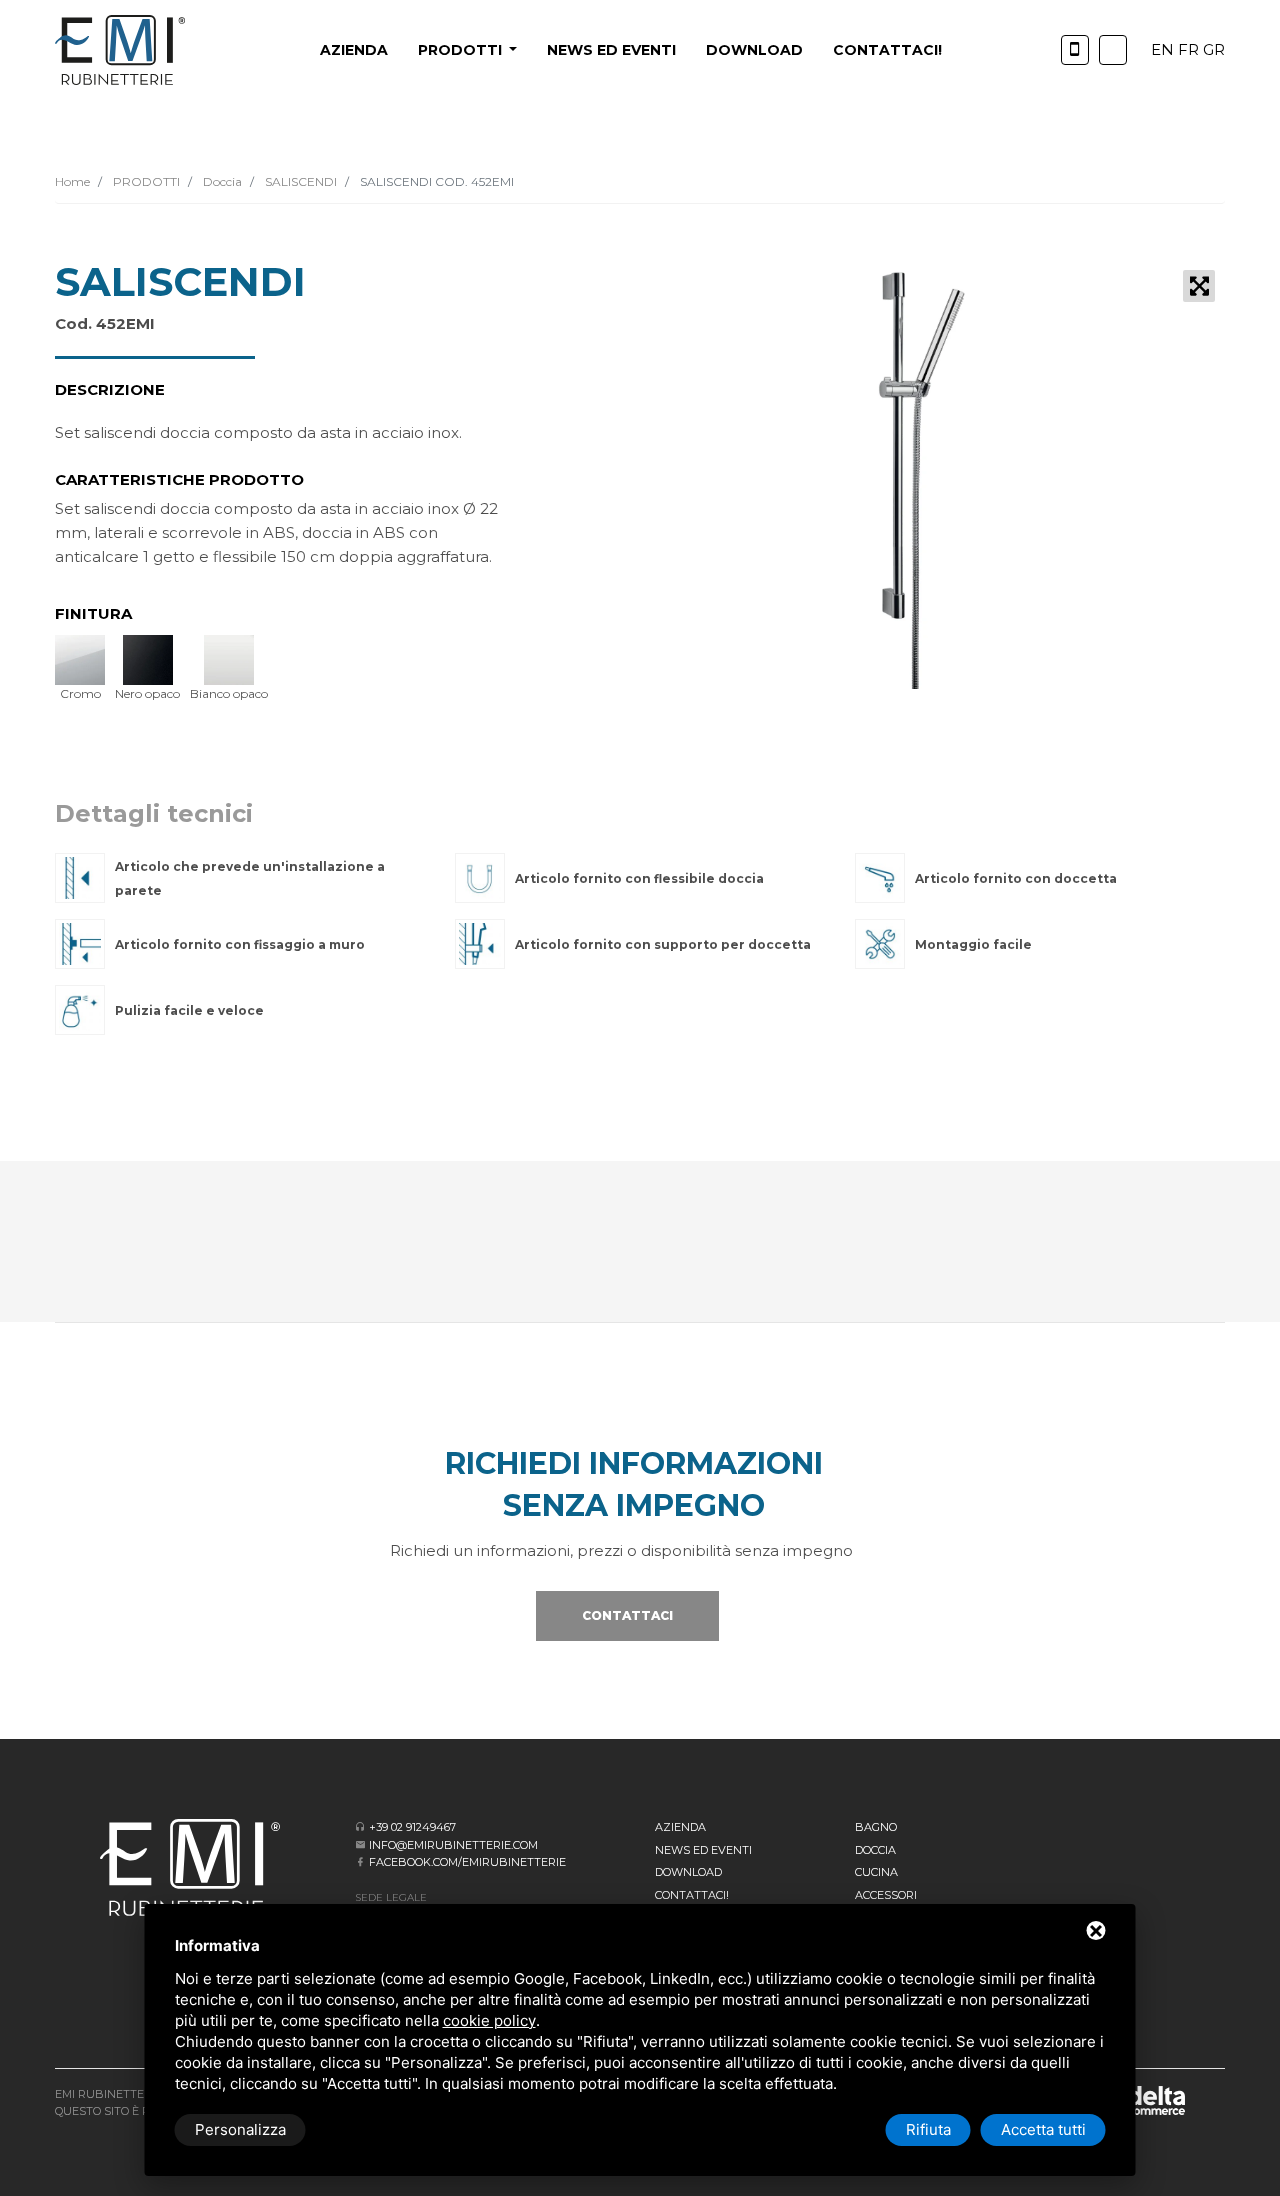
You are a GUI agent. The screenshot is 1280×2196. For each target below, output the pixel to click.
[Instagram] (1113, 50)
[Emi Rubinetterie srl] (120, 50)
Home (72, 181)
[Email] (360, 1844)
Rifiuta (928, 2129)
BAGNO (876, 1827)
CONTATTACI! (887, 50)
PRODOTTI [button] (462, 50)
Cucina (876, 1872)
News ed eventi (611, 50)
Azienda (354, 50)
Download (754, 50)
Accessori (886, 1895)
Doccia (221, 181)
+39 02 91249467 (412, 1827)
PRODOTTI (145, 181)
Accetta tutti (1043, 2129)
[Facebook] (360, 1861)
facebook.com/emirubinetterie (467, 1862)
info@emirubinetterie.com (453, 1845)
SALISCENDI (299, 181)
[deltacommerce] (1140, 2099)
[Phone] (1075, 50)
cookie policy (489, 2020)
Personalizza (240, 2129)
